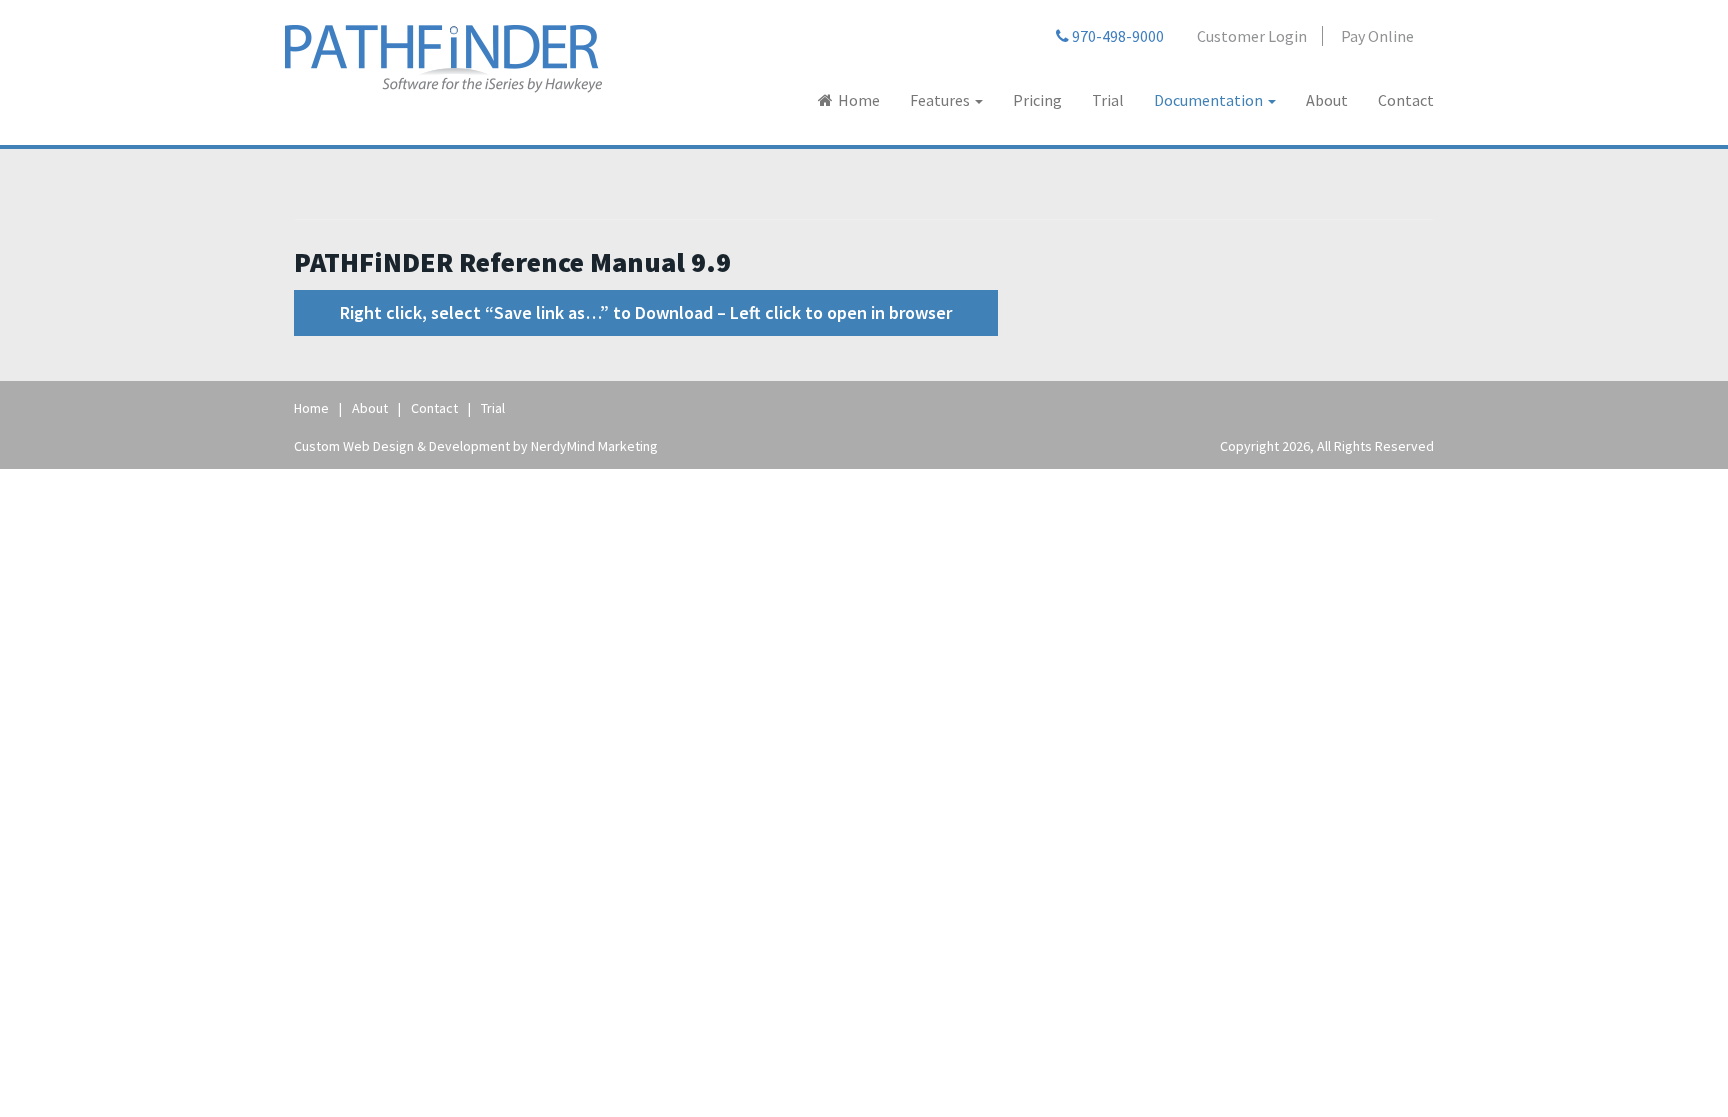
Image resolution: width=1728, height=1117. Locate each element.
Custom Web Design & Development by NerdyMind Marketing (476, 446)
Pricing (1037, 100)
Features (941, 100)
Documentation (1210, 100)
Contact (1406, 100)
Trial (1108, 100)
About (1327, 100)
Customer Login (1252, 36)
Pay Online (1377, 36)
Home (859, 100)
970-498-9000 (1116, 36)
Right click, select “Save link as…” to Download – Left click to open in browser (646, 312)
